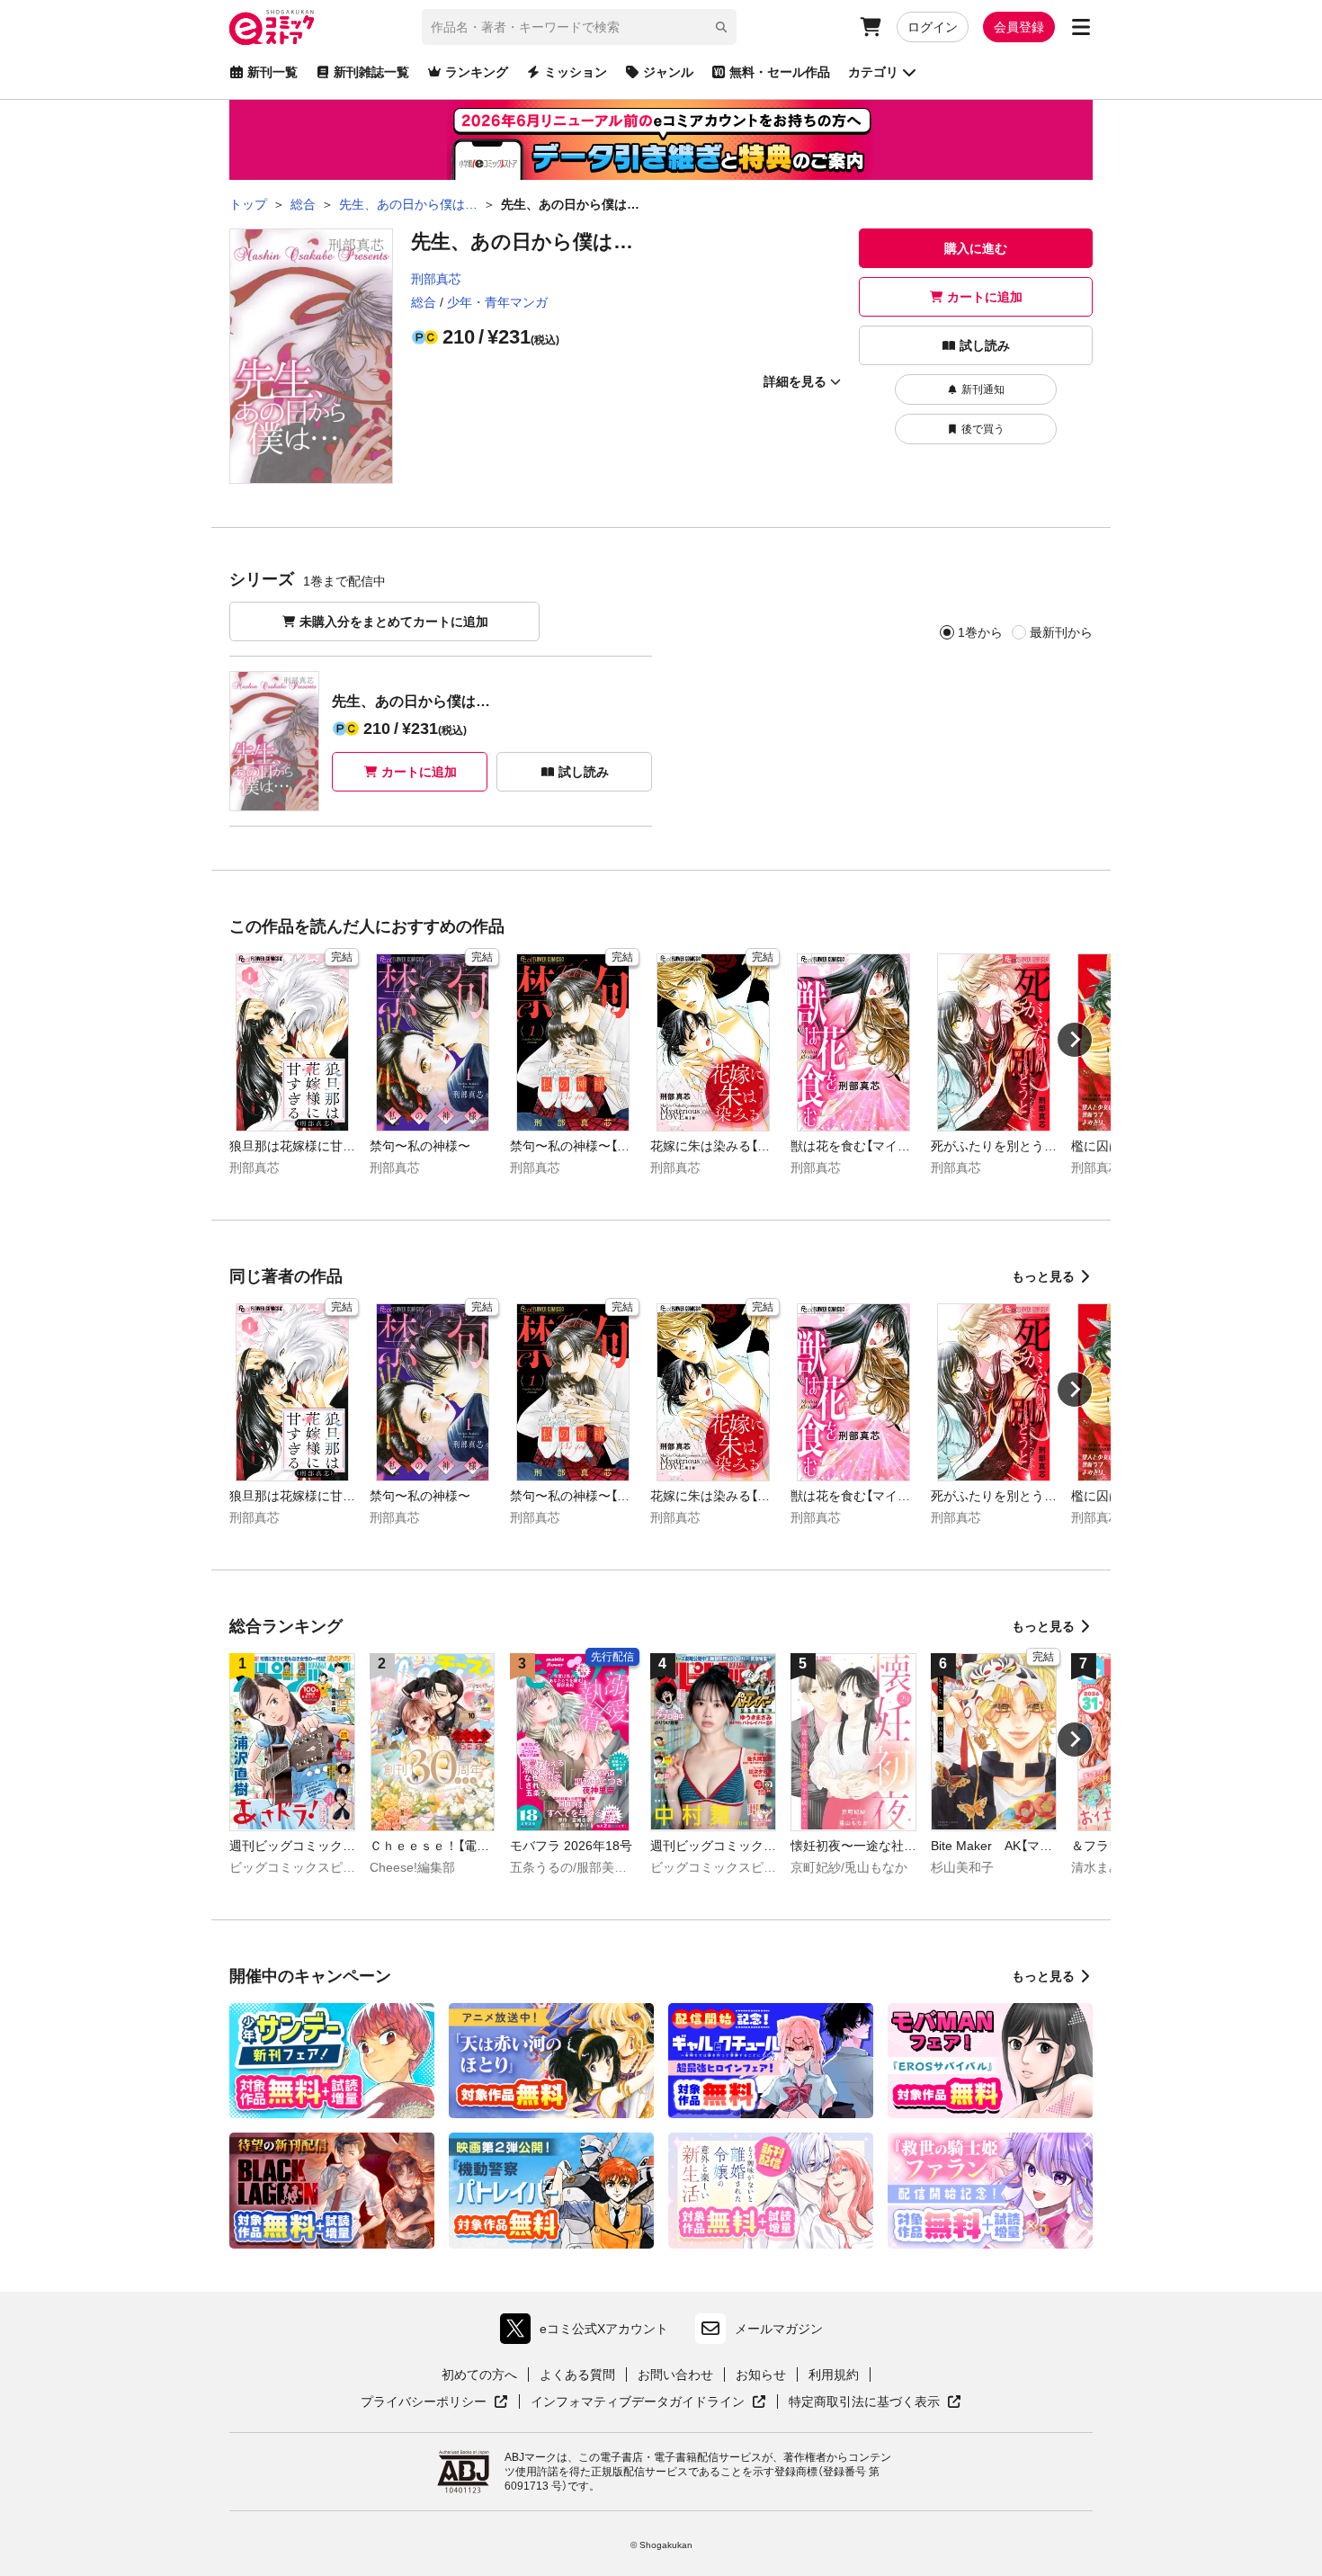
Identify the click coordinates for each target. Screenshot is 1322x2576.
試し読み (985, 345)
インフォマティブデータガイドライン (638, 2402)
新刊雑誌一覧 (371, 72)
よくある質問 (577, 2375)
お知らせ (761, 2375)
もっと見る (1043, 1276)
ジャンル (668, 72)
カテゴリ (873, 72)
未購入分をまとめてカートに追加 (394, 622)
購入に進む (976, 248)
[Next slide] (1075, 1040)
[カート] (871, 27)
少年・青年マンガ (497, 302)
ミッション (576, 72)
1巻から (980, 632)
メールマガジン (779, 2329)
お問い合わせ (675, 2375)
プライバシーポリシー (434, 2402)
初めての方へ (479, 2375)
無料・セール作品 (780, 72)
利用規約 (834, 2375)
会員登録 (1019, 27)
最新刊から (1061, 632)
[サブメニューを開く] (1081, 27)
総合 (424, 302)
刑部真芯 (436, 279)
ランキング (477, 72)
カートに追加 (985, 297)
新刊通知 (983, 389)
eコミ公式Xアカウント (589, 2333)
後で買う (983, 429)
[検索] (721, 27)
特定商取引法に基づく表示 (875, 2402)
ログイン (933, 27)
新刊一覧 (272, 72)
